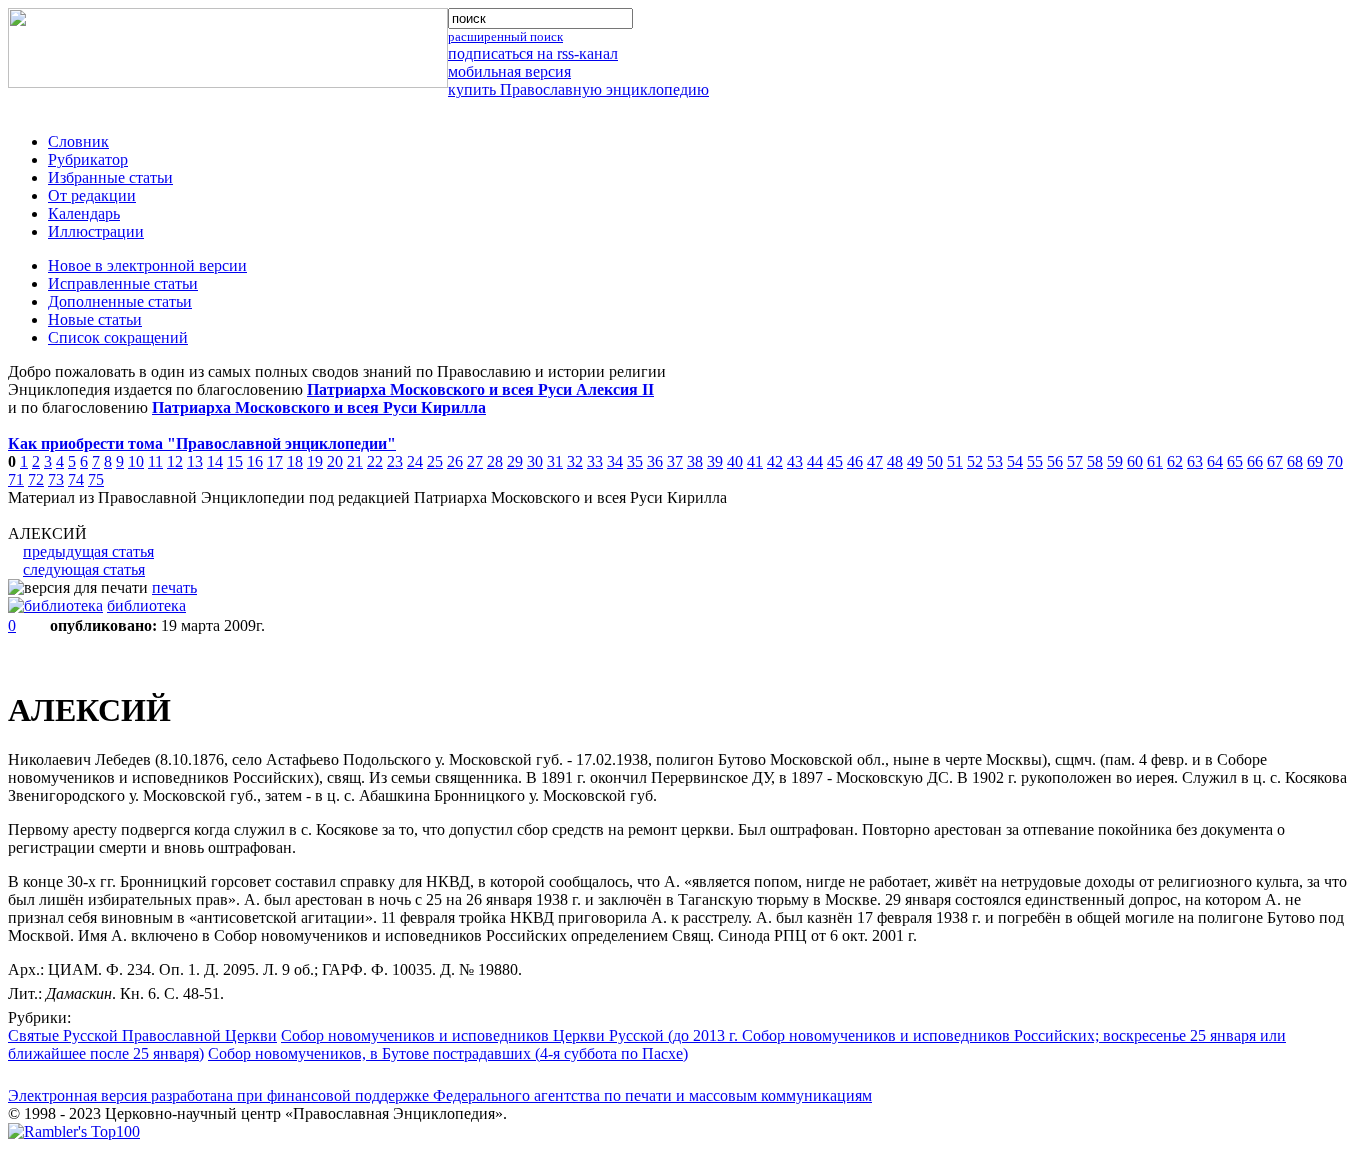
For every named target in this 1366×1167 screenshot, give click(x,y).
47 (875, 461)
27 (475, 461)
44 (815, 461)
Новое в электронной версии (147, 265)
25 (435, 461)
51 (955, 461)
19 (315, 461)
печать (174, 587)
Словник (78, 141)
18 (295, 461)
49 (915, 461)
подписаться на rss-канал (533, 53)
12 (175, 461)
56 (1055, 461)
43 (795, 461)
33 (595, 461)
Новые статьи (95, 319)
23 (395, 461)
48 (895, 461)
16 (255, 461)
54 (1015, 461)
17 (275, 461)
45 (835, 461)
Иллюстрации (96, 231)
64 (1215, 461)
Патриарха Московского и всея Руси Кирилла (319, 407)
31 (555, 461)
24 (415, 461)
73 (56, 479)
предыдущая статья (88, 551)
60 (1135, 461)
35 (635, 461)
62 (1175, 461)
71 (16, 479)
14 (215, 461)
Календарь (84, 213)
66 (1255, 461)
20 (335, 461)
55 (1035, 461)
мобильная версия (509, 71)
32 (575, 461)
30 (535, 461)
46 (855, 461)
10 (136, 461)
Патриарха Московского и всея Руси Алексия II (480, 389)
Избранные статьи (110, 177)
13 (195, 461)
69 (1315, 461)
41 (755, 461)
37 (675, 461)
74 (76, 479)
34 (615, 461)
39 (715, 461)
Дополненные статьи (120, 301)
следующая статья (84, 569)
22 (375, 461)
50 (935, 461)
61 (1155, 461)
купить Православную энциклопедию (578, 89)
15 (235, 461)
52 (975, 461)
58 (1095, 461)
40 (735, 461)
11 (155, 461)
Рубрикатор (88, 159)
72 (36, 479)
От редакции (92, 195)
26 (455, 461)
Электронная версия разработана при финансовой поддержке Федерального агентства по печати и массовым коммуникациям (440, 1095)
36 (655, 461)
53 (995, 461)
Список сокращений (118, 337)
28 (495, 461)
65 (1235, 461)
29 (515, 461)
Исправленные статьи (123, 283)
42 (775, 461)
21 (355, 461)
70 (1335, 461)
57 (1075, 461)
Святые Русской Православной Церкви (142, 1035)
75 (96, 479)
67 (1275, 461)
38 (695, 461)
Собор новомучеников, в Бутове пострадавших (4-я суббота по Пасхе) (448, 1053)
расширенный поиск (505, 36)
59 (1115, 461)
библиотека (146, 605)
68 (1295, 461)
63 (1195, 461)
